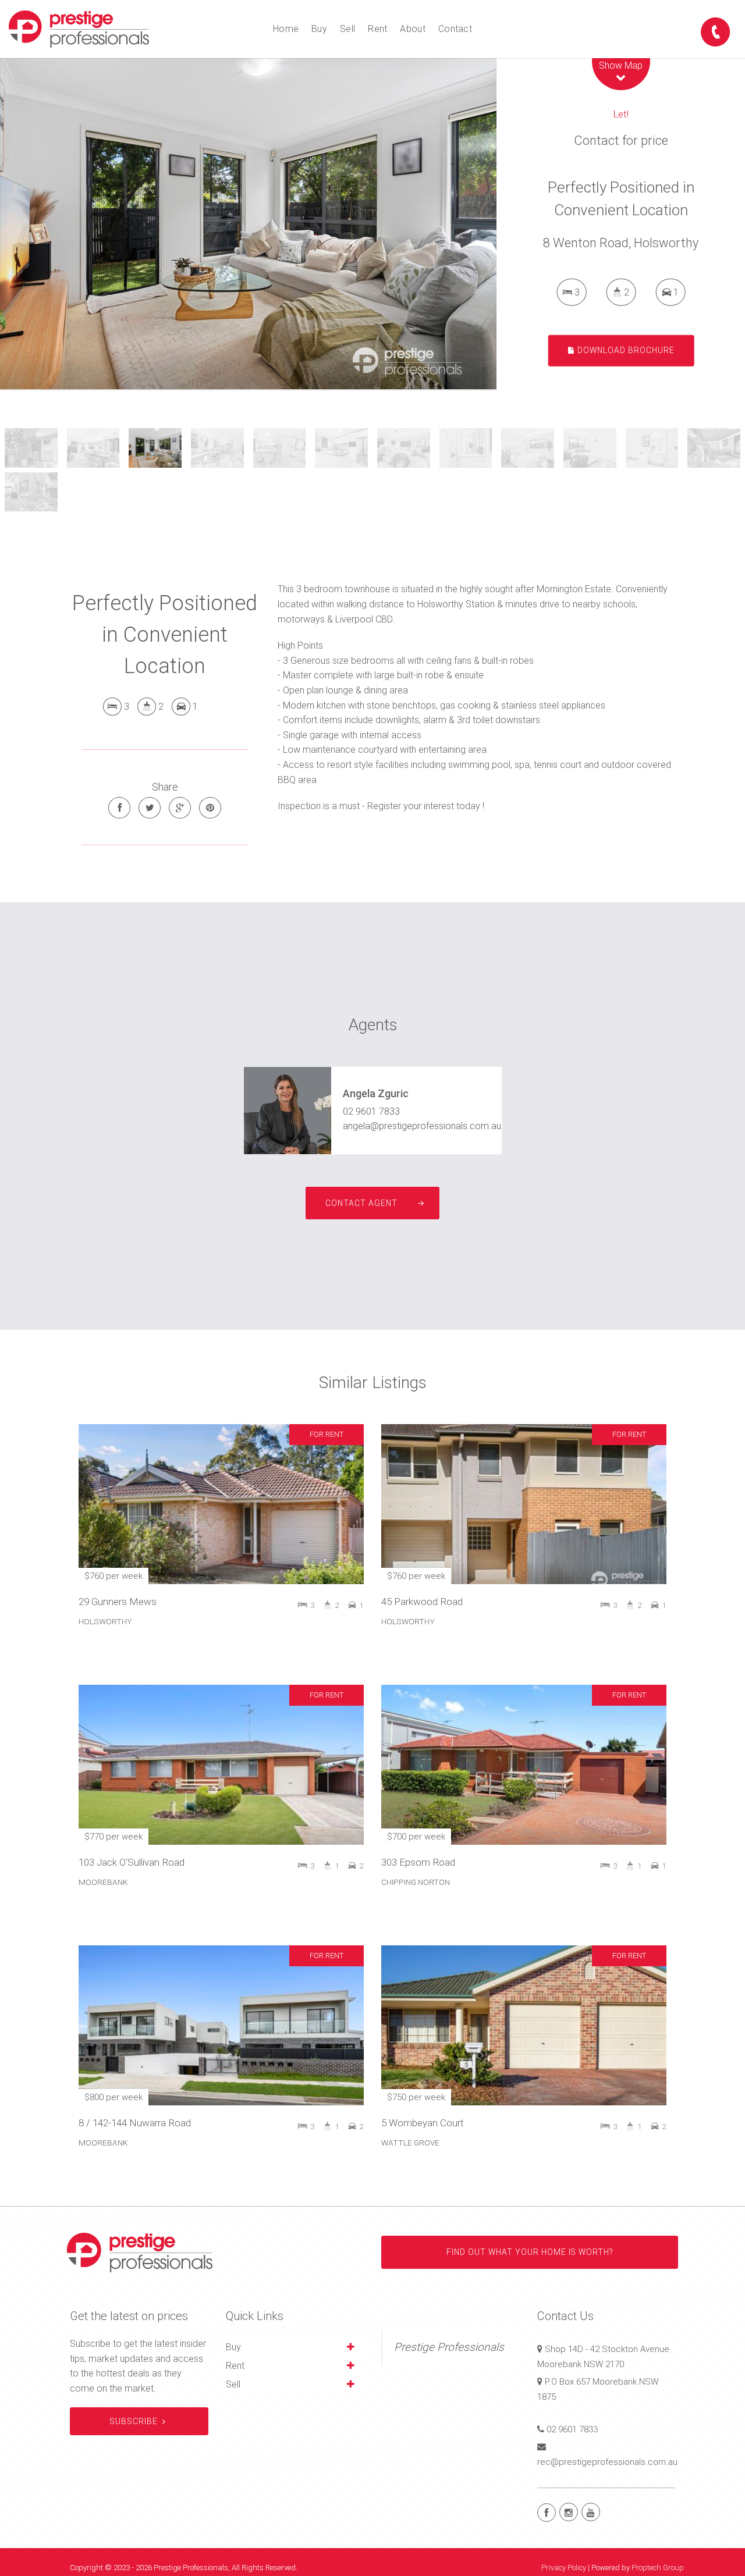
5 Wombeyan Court (423, 2123)
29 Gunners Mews (118, 1602)
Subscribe (134, 2421)
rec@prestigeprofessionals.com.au (607, 2462)
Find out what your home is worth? (530, 2252)
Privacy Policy (564, 2568)
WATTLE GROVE (410, 2143)
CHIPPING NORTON (416, 1882)
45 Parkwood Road (422, 1602)
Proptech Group (658, 2568)
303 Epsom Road (418, 1862)
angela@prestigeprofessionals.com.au (422, 1126)
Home (286, 29)
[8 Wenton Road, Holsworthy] (248, 224)
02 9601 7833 (371, 1111)
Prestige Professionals (449, 2347)
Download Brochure (625, 350)
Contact (455, 29)
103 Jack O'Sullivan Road (132, 1862)
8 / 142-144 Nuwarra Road (135, 2123)
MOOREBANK (103, 1882)
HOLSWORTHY (105, 1621)
